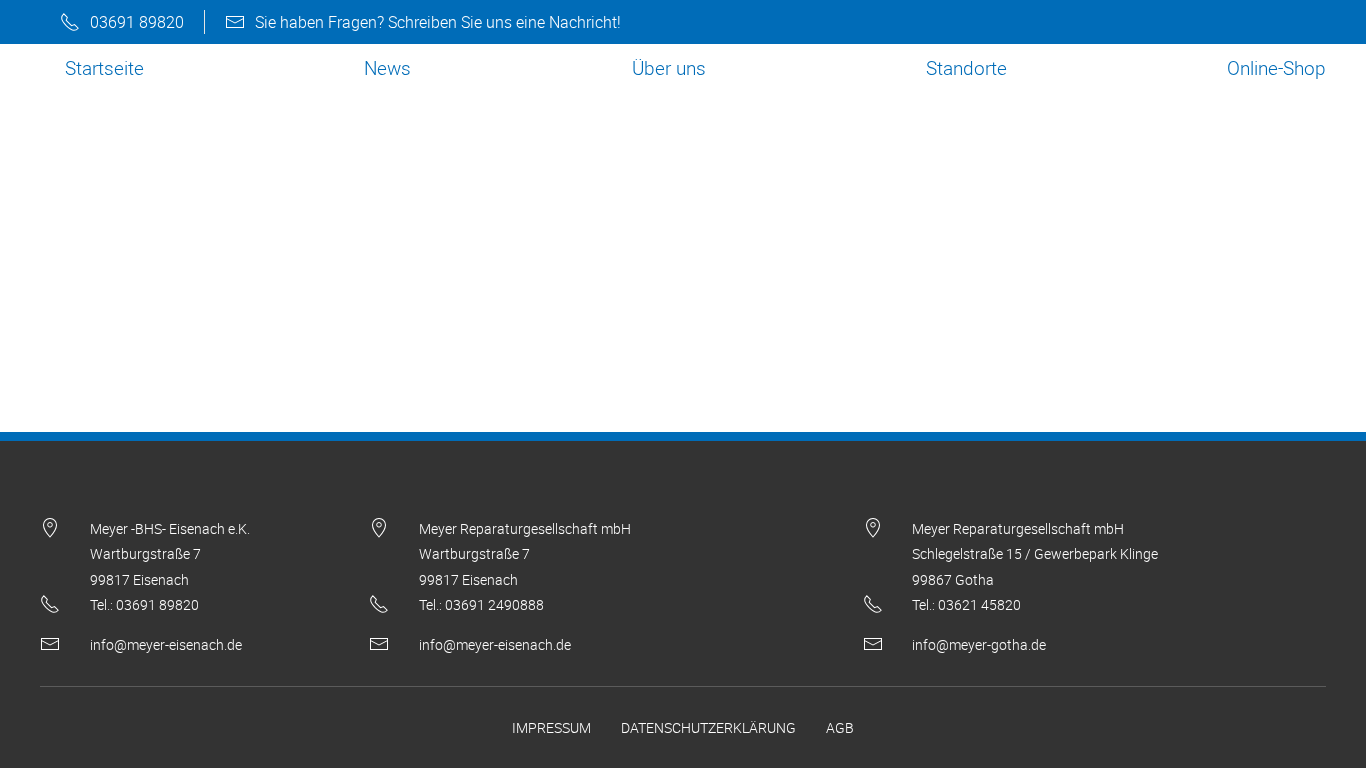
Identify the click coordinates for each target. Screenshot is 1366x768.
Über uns (669, 68)
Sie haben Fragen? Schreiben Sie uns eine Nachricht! (438, 22)
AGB (840, 727)
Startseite (104, 68)
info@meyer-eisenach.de (166, 644)
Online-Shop (1276, 68)
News (387, 68)
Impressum (551, 727)
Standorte (966, 68)
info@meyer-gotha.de (979, 644)
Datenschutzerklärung (708, 727)
